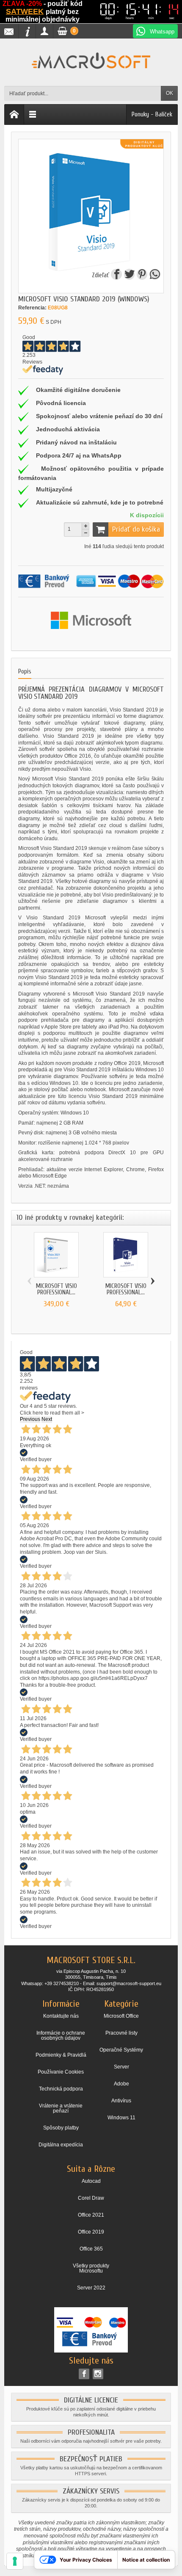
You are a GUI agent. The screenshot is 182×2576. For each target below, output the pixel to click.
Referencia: (32, 308)
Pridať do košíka (136, 529)
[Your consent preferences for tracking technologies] (15, 2561)
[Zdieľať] (117, 276)
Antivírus (121, 2101)
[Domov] (14, 114)
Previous (30, 1419)
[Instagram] (98, 2374)
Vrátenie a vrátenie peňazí (61, 2108)
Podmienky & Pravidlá (61, 2055)
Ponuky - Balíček (152, 114)
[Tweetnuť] (130, 276)
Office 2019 (91, 2232)
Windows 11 (121, 2118)
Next (47, 1419)
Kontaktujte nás (61, 2016)
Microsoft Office (121, 2016)
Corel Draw (91, 2198)
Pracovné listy (121, 2033)
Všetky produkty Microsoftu (91, 2268)
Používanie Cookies (61, 2072)
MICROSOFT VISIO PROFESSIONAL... (57, 1289)
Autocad (91, 2181)
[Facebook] (84, 2374)
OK (170, 93)
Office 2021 (91, 2215)
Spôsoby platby (61, 2128)
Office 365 (91, 2249)
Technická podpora (61, 2089)
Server (121, 2067)
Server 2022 (91, 2288)
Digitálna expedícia (61, 2145)
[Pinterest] (142, 276)
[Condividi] (154, 276)
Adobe (121, 2084)
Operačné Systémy (121, 2050)
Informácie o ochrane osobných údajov (61, 2035)
